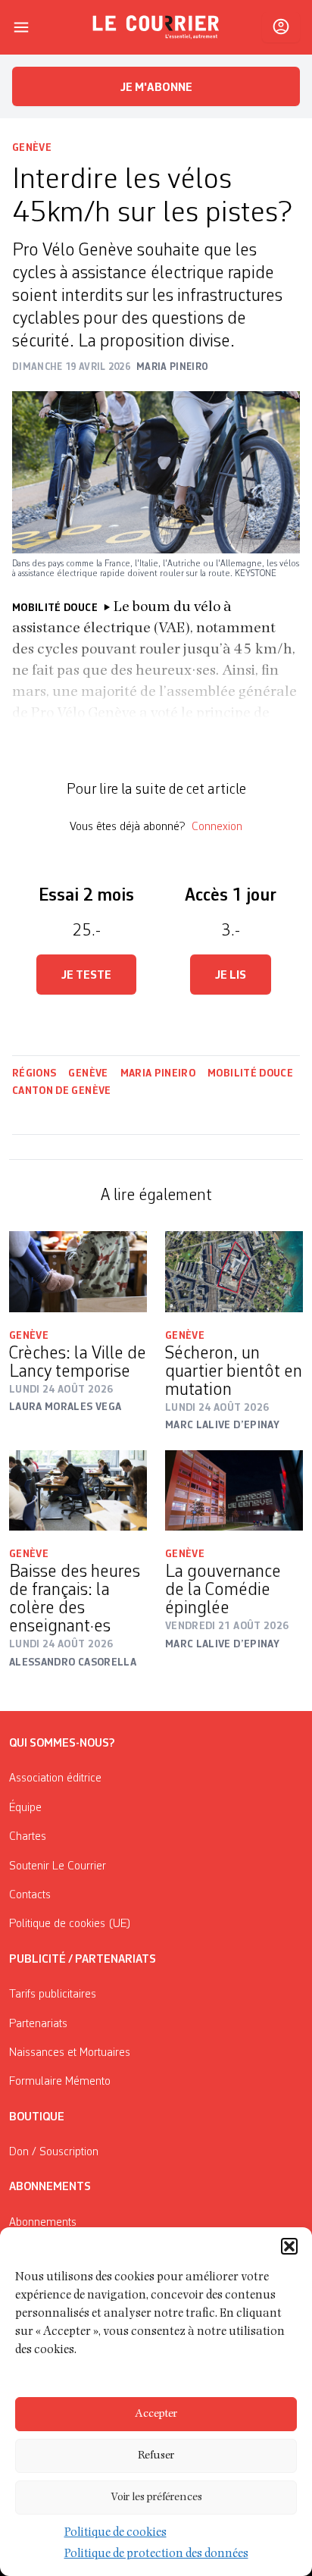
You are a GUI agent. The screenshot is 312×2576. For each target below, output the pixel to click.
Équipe (25, 1808)
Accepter (156, 2414)
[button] (289, 2246)
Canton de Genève (62, 1091)
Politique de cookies (115, 2534)
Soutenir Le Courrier (58, 1866)
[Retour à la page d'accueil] (156, 27)
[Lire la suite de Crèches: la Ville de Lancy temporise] (78, 1271)
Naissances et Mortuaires (70, 2053)
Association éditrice (55, 1778)
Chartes (28, 1837)
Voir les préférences (156, 2498)
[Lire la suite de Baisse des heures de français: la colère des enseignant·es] (78, 1490)
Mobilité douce (250, 1073)
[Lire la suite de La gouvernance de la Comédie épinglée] (234, 1490)
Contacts (30, 1895)
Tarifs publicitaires (53, 1995)
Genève (32, 148)
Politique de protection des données (156, 2555)
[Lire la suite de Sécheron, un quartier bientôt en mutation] (234, 1271)
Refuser (156, 2456)
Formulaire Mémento (60, 2082)
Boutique (37, 2117)
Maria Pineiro (158, 1073)
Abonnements (43, 2223)
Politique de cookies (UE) (70, 1924)
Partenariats (38, 2024)
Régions (34, 1073)
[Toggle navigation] (21, 27)
